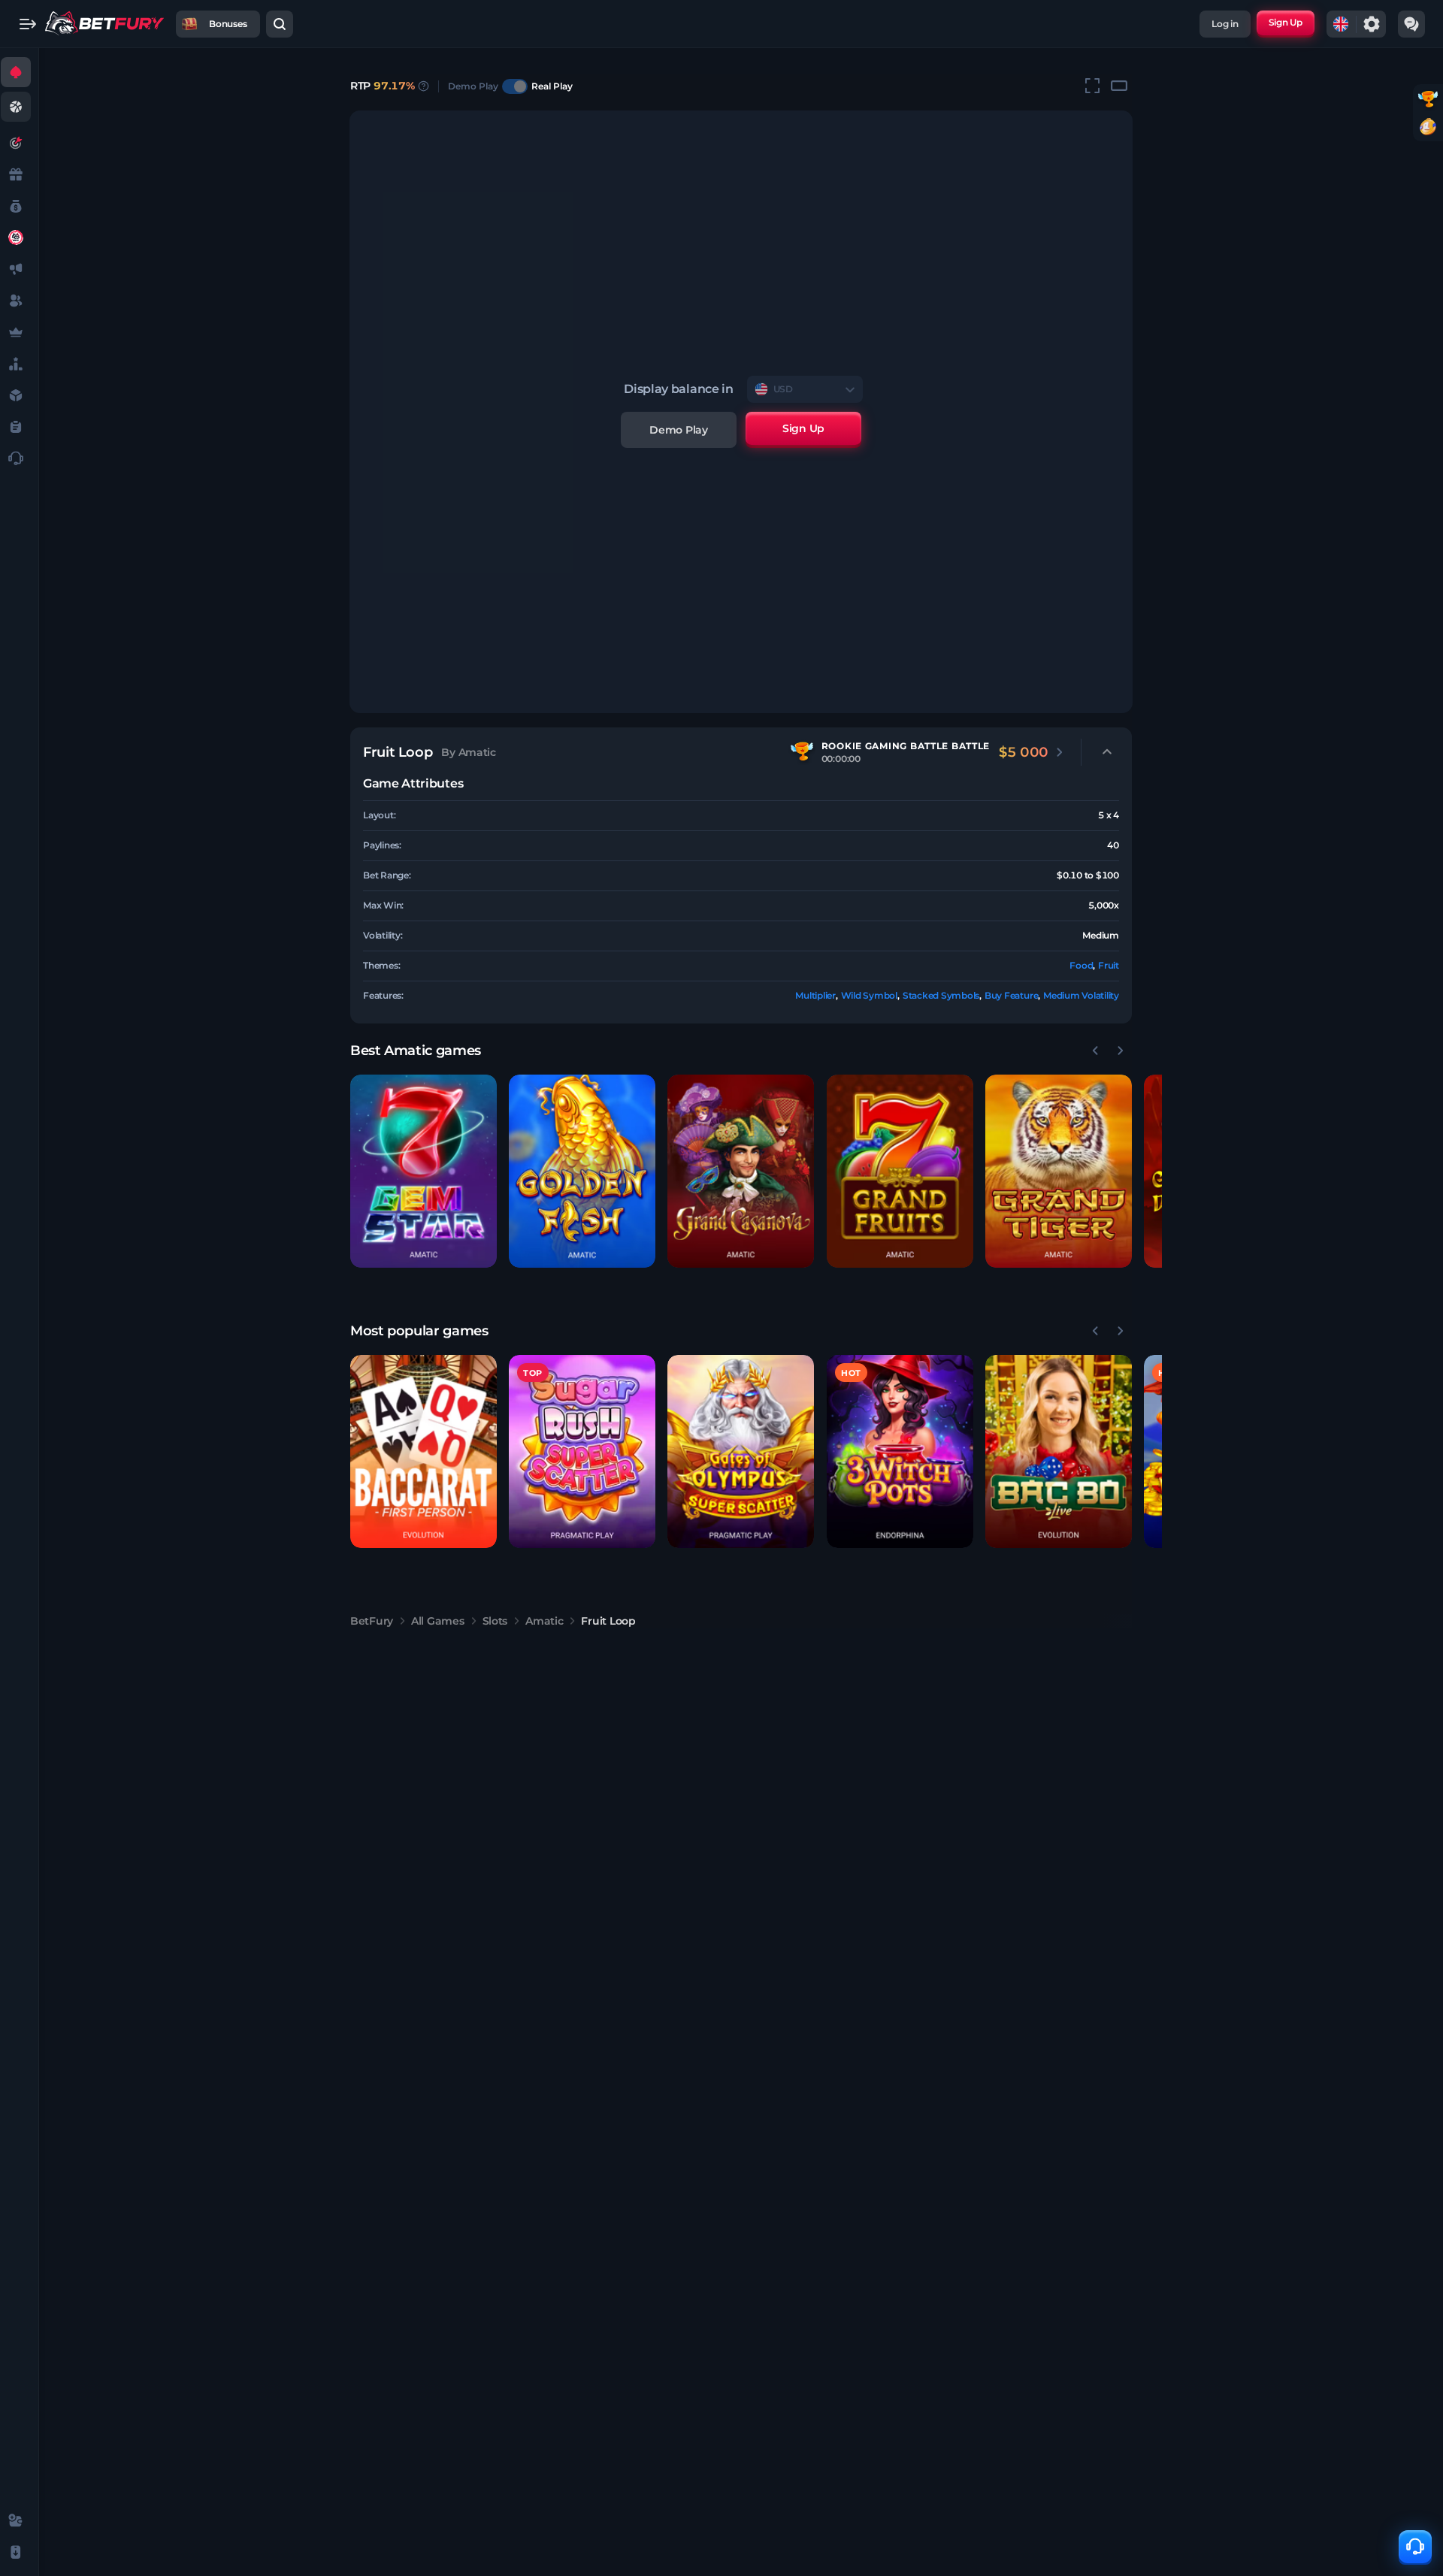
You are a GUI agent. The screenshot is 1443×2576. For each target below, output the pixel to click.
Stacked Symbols (941, 995)
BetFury (372, 1621)
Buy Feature (1011, 995)
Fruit (1109, 965)
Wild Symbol (869, 995)
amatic (544, 1621)
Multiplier (815, 995)
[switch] (515, 86)
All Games (437, 1621)
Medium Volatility (1081, 995)
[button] (424, 1171)
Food (1081, 965)
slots (495, 1621)
